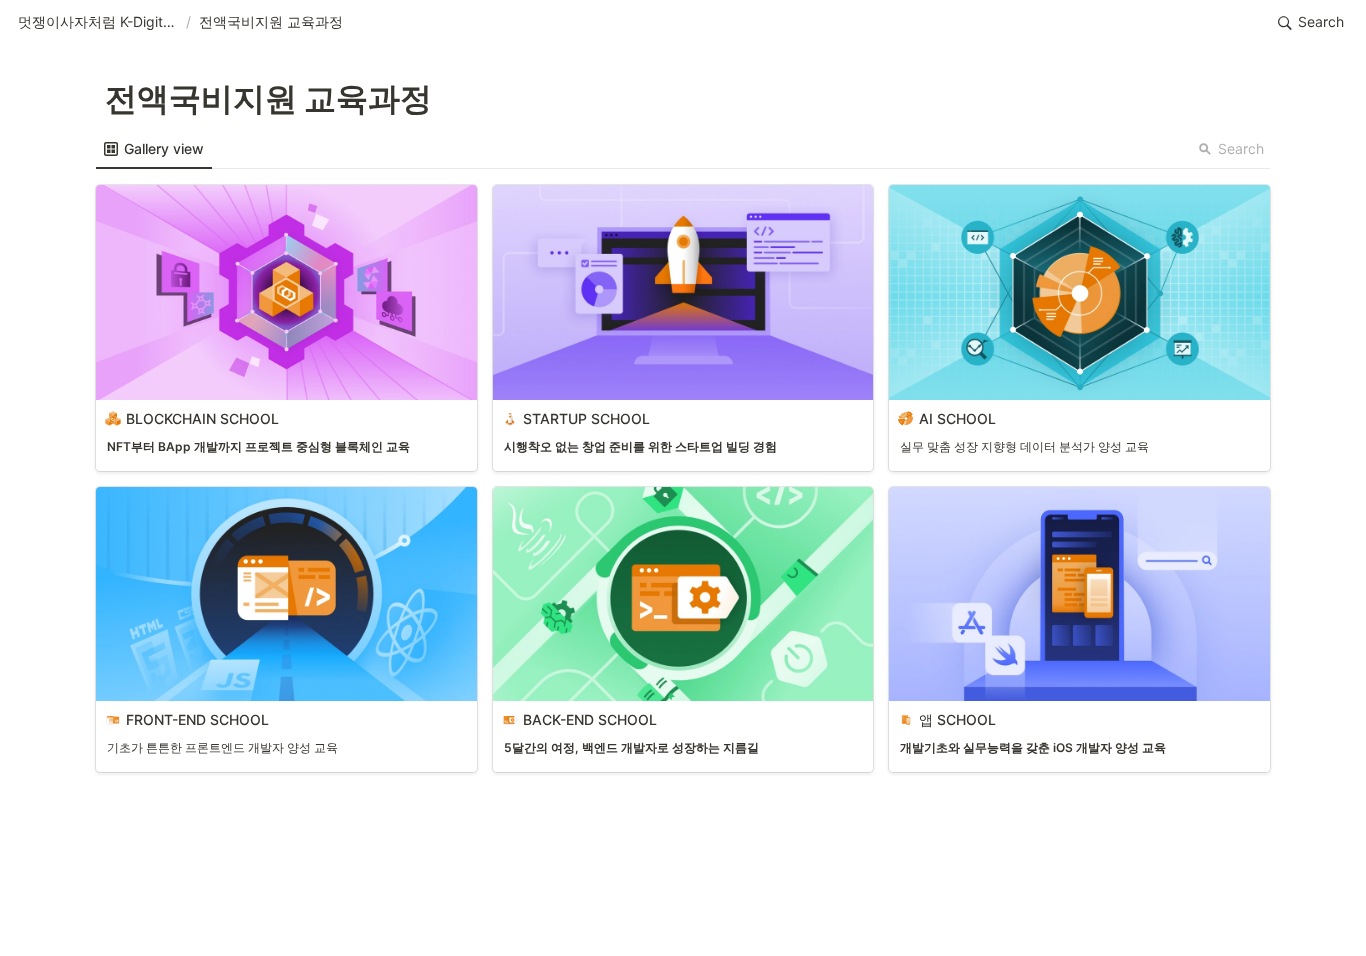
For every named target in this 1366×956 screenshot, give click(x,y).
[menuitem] (154, 149)
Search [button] (1241, 148)
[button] (98, 23)
